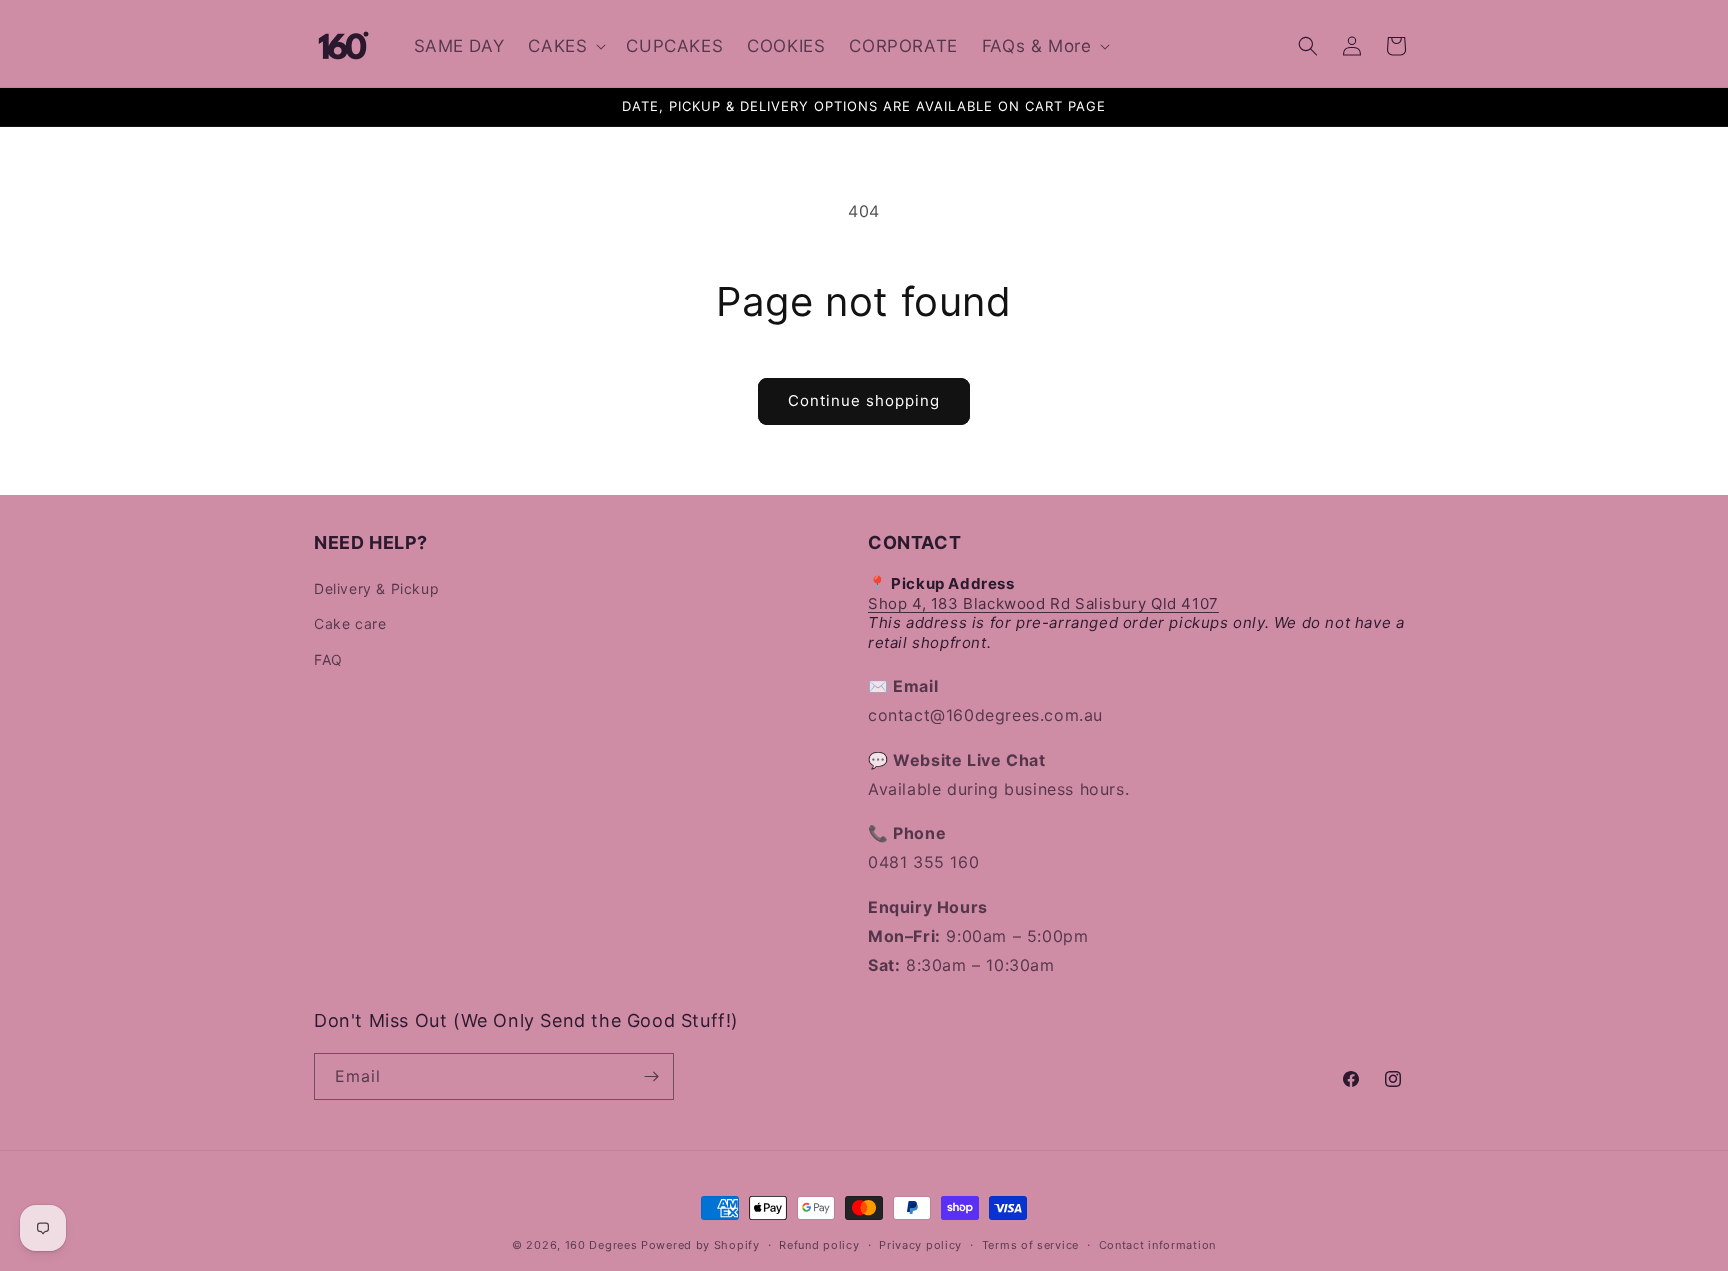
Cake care (350, 623)
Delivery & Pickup (376, 588)
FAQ (328, 659)
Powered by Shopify (700, 1245)
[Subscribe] (651, 1076)
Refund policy (819, 1245)
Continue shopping (864, 400)
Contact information (1157, 1245)
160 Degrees (601, 1245)
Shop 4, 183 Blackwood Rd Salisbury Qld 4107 (1043, 603)
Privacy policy (920, 1245)
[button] (565, 45)
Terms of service (1030, 1245)
